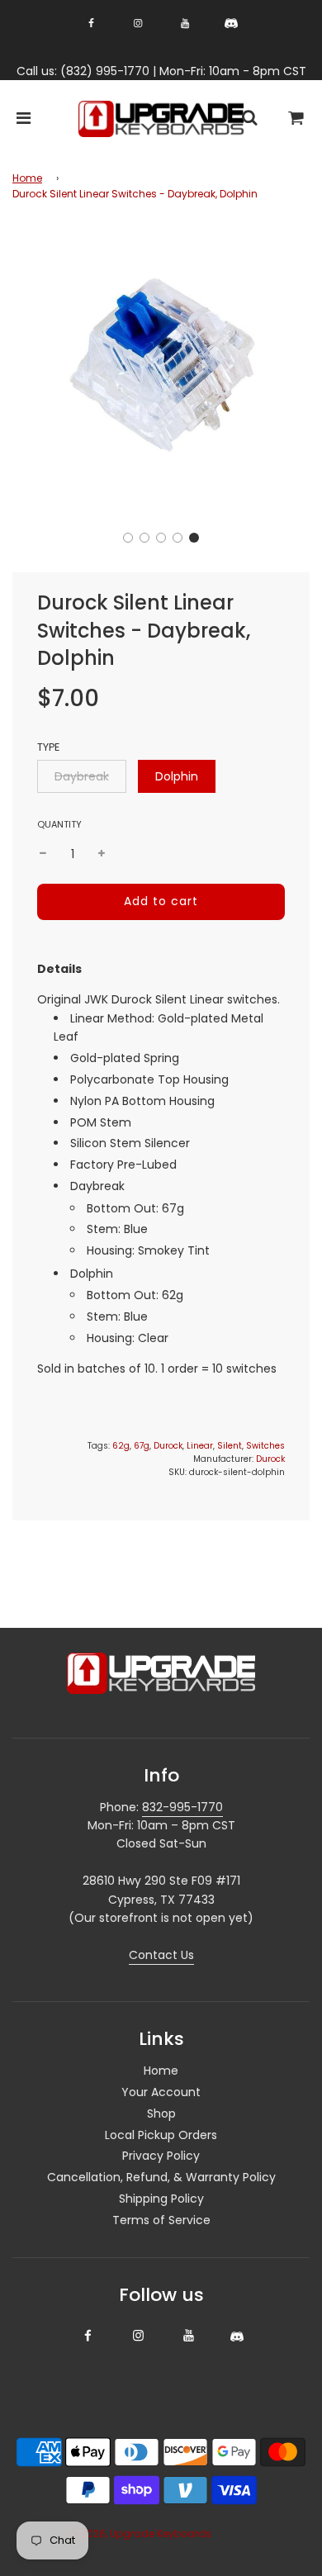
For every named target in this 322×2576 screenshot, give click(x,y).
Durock (168, 1446)
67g (142, 1446)
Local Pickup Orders (161, 2135)
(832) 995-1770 (105, 71)
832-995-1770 (182, 1807)
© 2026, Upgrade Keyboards (140, 2533)
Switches (265, 1446)
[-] (43, 854)
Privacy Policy (161, 2156)
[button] (128, 538)
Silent (230, 1446)
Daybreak (82, 776)
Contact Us (161, 1955)
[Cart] (296, 119)
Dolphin (177, 776)
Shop (161, 2113)
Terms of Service (161, 2220)
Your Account (161, 2092)
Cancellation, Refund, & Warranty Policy (161, 2177)
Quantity (59, 824)
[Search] (249, 119)
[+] (102, 854)
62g (121, 1446)
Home (27, 178)
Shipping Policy (161, 2199)
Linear (200, 1446)
